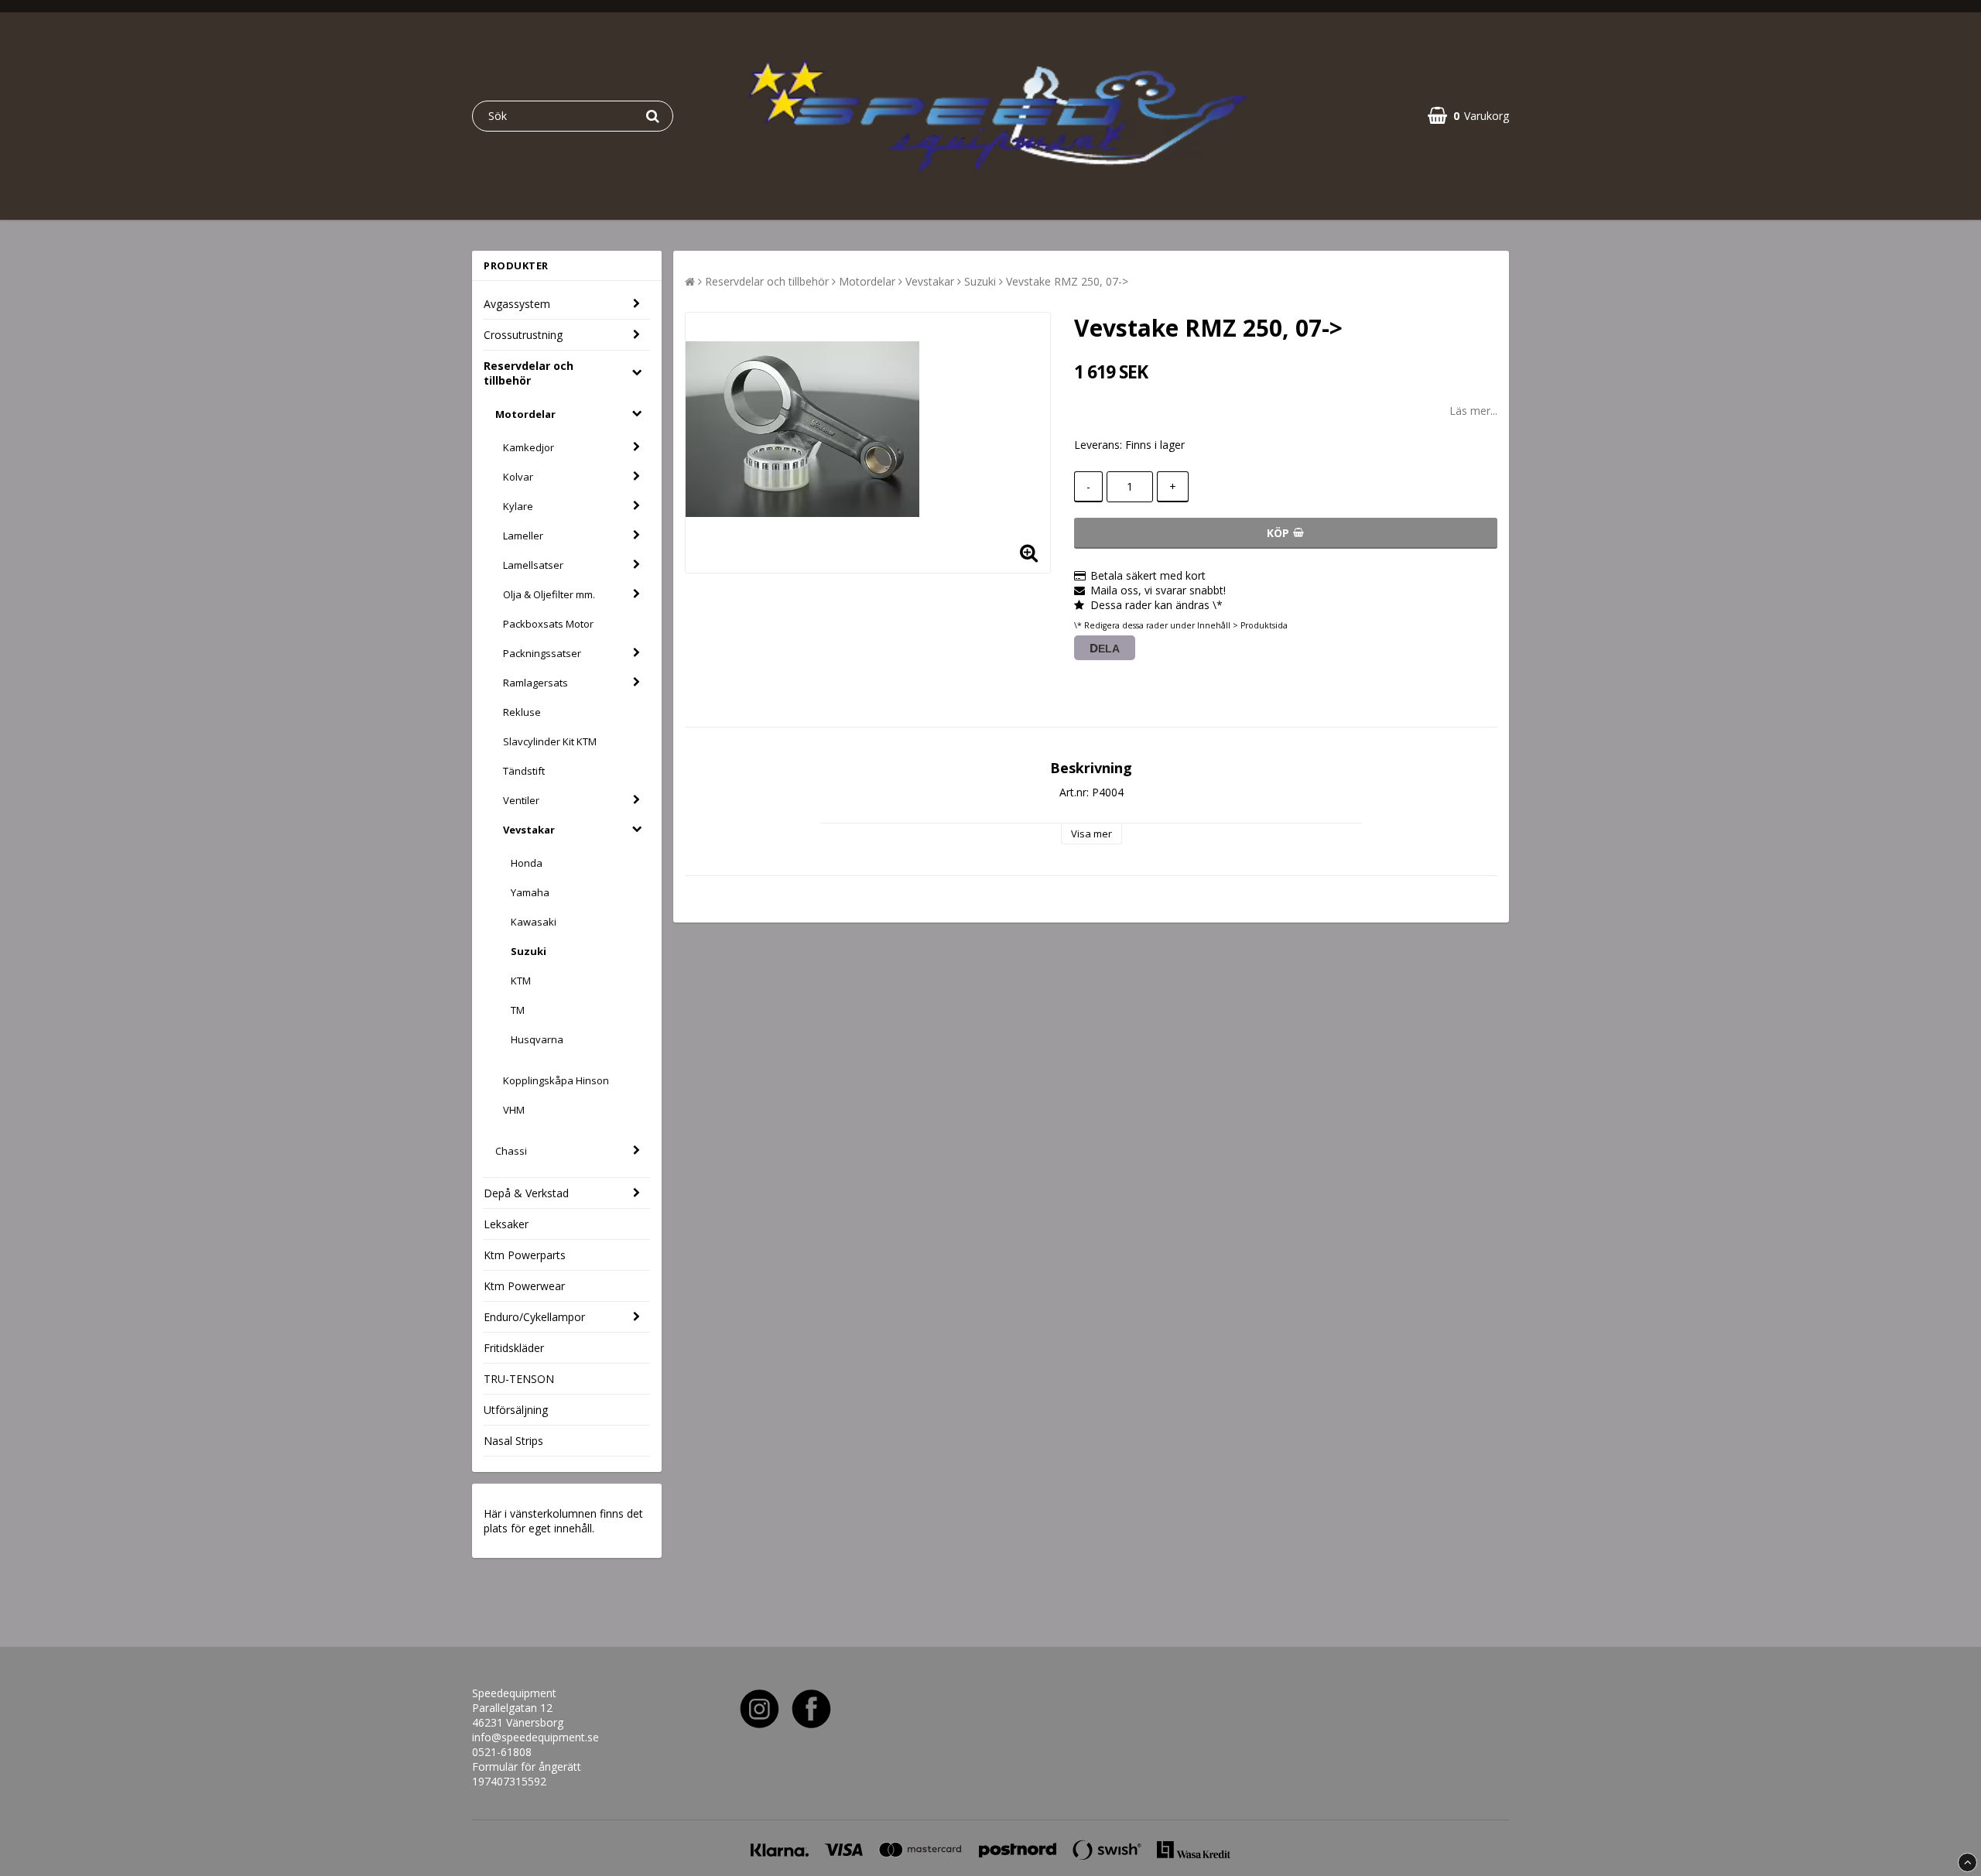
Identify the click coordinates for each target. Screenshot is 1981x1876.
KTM (521, 981)
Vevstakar (529, 830)
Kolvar (518, 477)
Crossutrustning (523, 335)
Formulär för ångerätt (527, 1766)
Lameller (523, 536)
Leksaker (506, 1224)
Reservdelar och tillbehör (529, 373)
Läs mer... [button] (1473, 411)
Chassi (511, 1151)
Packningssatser (542, 653)
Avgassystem (517, 304)
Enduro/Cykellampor (534, 1317)
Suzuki (529, 951)
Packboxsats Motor (548, 624)
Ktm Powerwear (524, 1286)
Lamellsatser (533, 565)
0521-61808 (502, 1752)
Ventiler (521, 800)
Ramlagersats (535, 683)
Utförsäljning (516, 1410)
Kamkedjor (529, 447)
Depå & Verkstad (526, 1193)
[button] (1468, 116)
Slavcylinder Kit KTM (550, 741)
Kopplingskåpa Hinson (556, 1080)
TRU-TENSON (519, 1379)
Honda (527, 863)
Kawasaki (534, 922)
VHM (514, 1110)
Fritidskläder (514, 1348)
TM (518, 1010)
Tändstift (524, 771)
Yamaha (530, 892)
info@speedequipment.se (535, 1737)
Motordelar (525, 414)
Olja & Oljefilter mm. (549, 594)
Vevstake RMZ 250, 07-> (1067, 281)
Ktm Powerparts (525, 1255)
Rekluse (522, 712)
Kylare (518, 506)
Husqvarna (537, 1039)
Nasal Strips (513, 1441)
